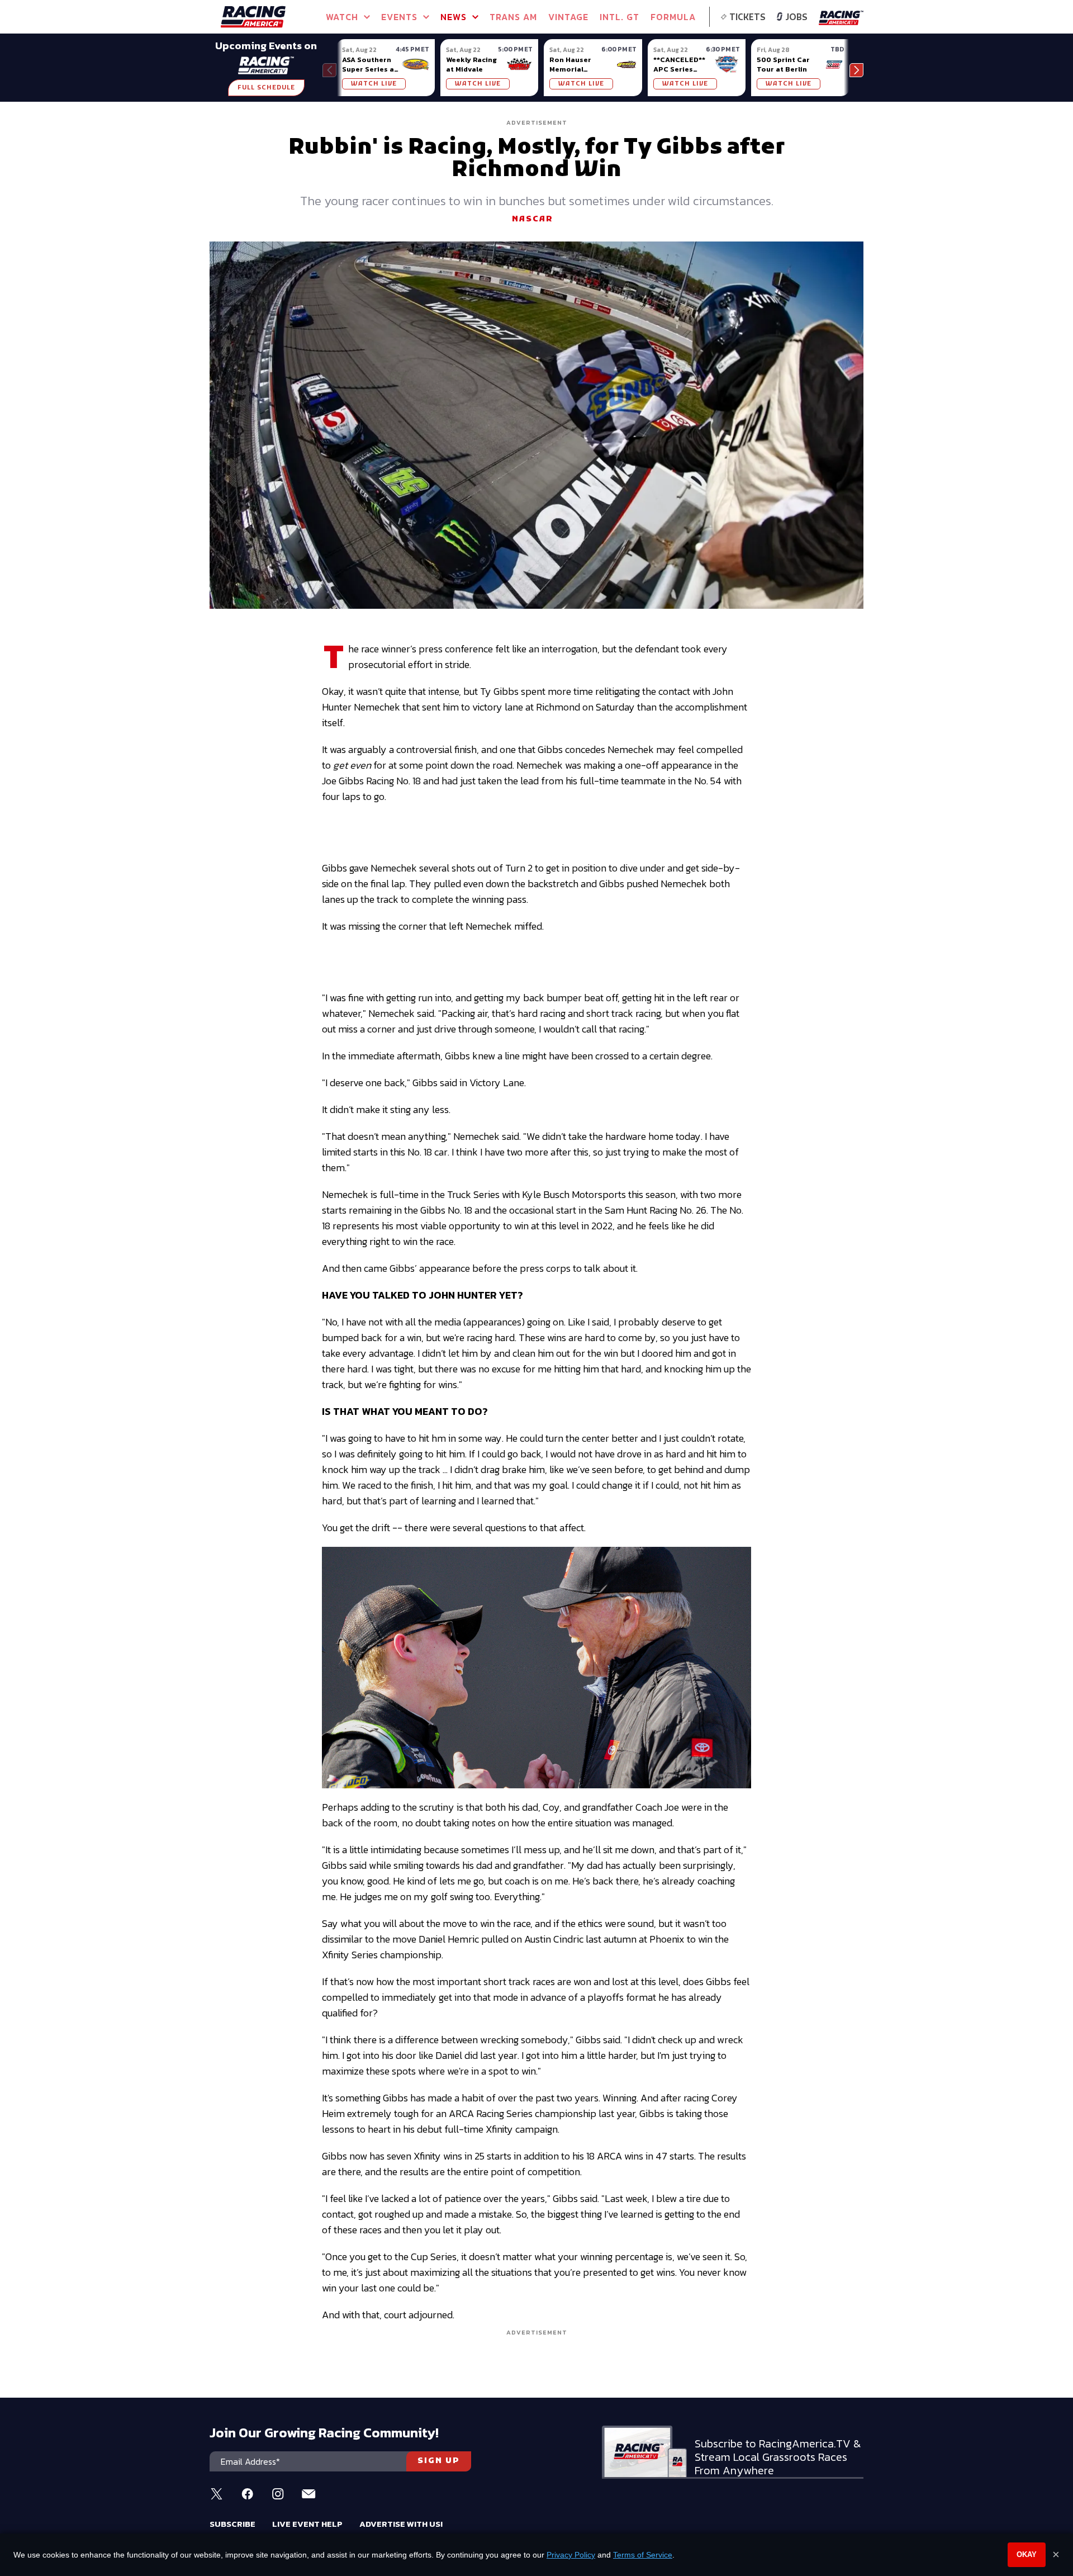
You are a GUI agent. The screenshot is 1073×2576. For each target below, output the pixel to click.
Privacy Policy (571, 2555)
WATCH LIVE (374, 84)
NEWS (454, 17)
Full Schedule (266, 88)
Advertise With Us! (401, 2524)
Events (399, 17)
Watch (342, 17)
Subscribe (232, 2524)
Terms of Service (643, 2555)
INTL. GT (619, 17)
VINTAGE (568, 17)
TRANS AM (513, 17)
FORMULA (673, 17)
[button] (856, 70)
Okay (1027, 2554)
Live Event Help (307, 2524)
